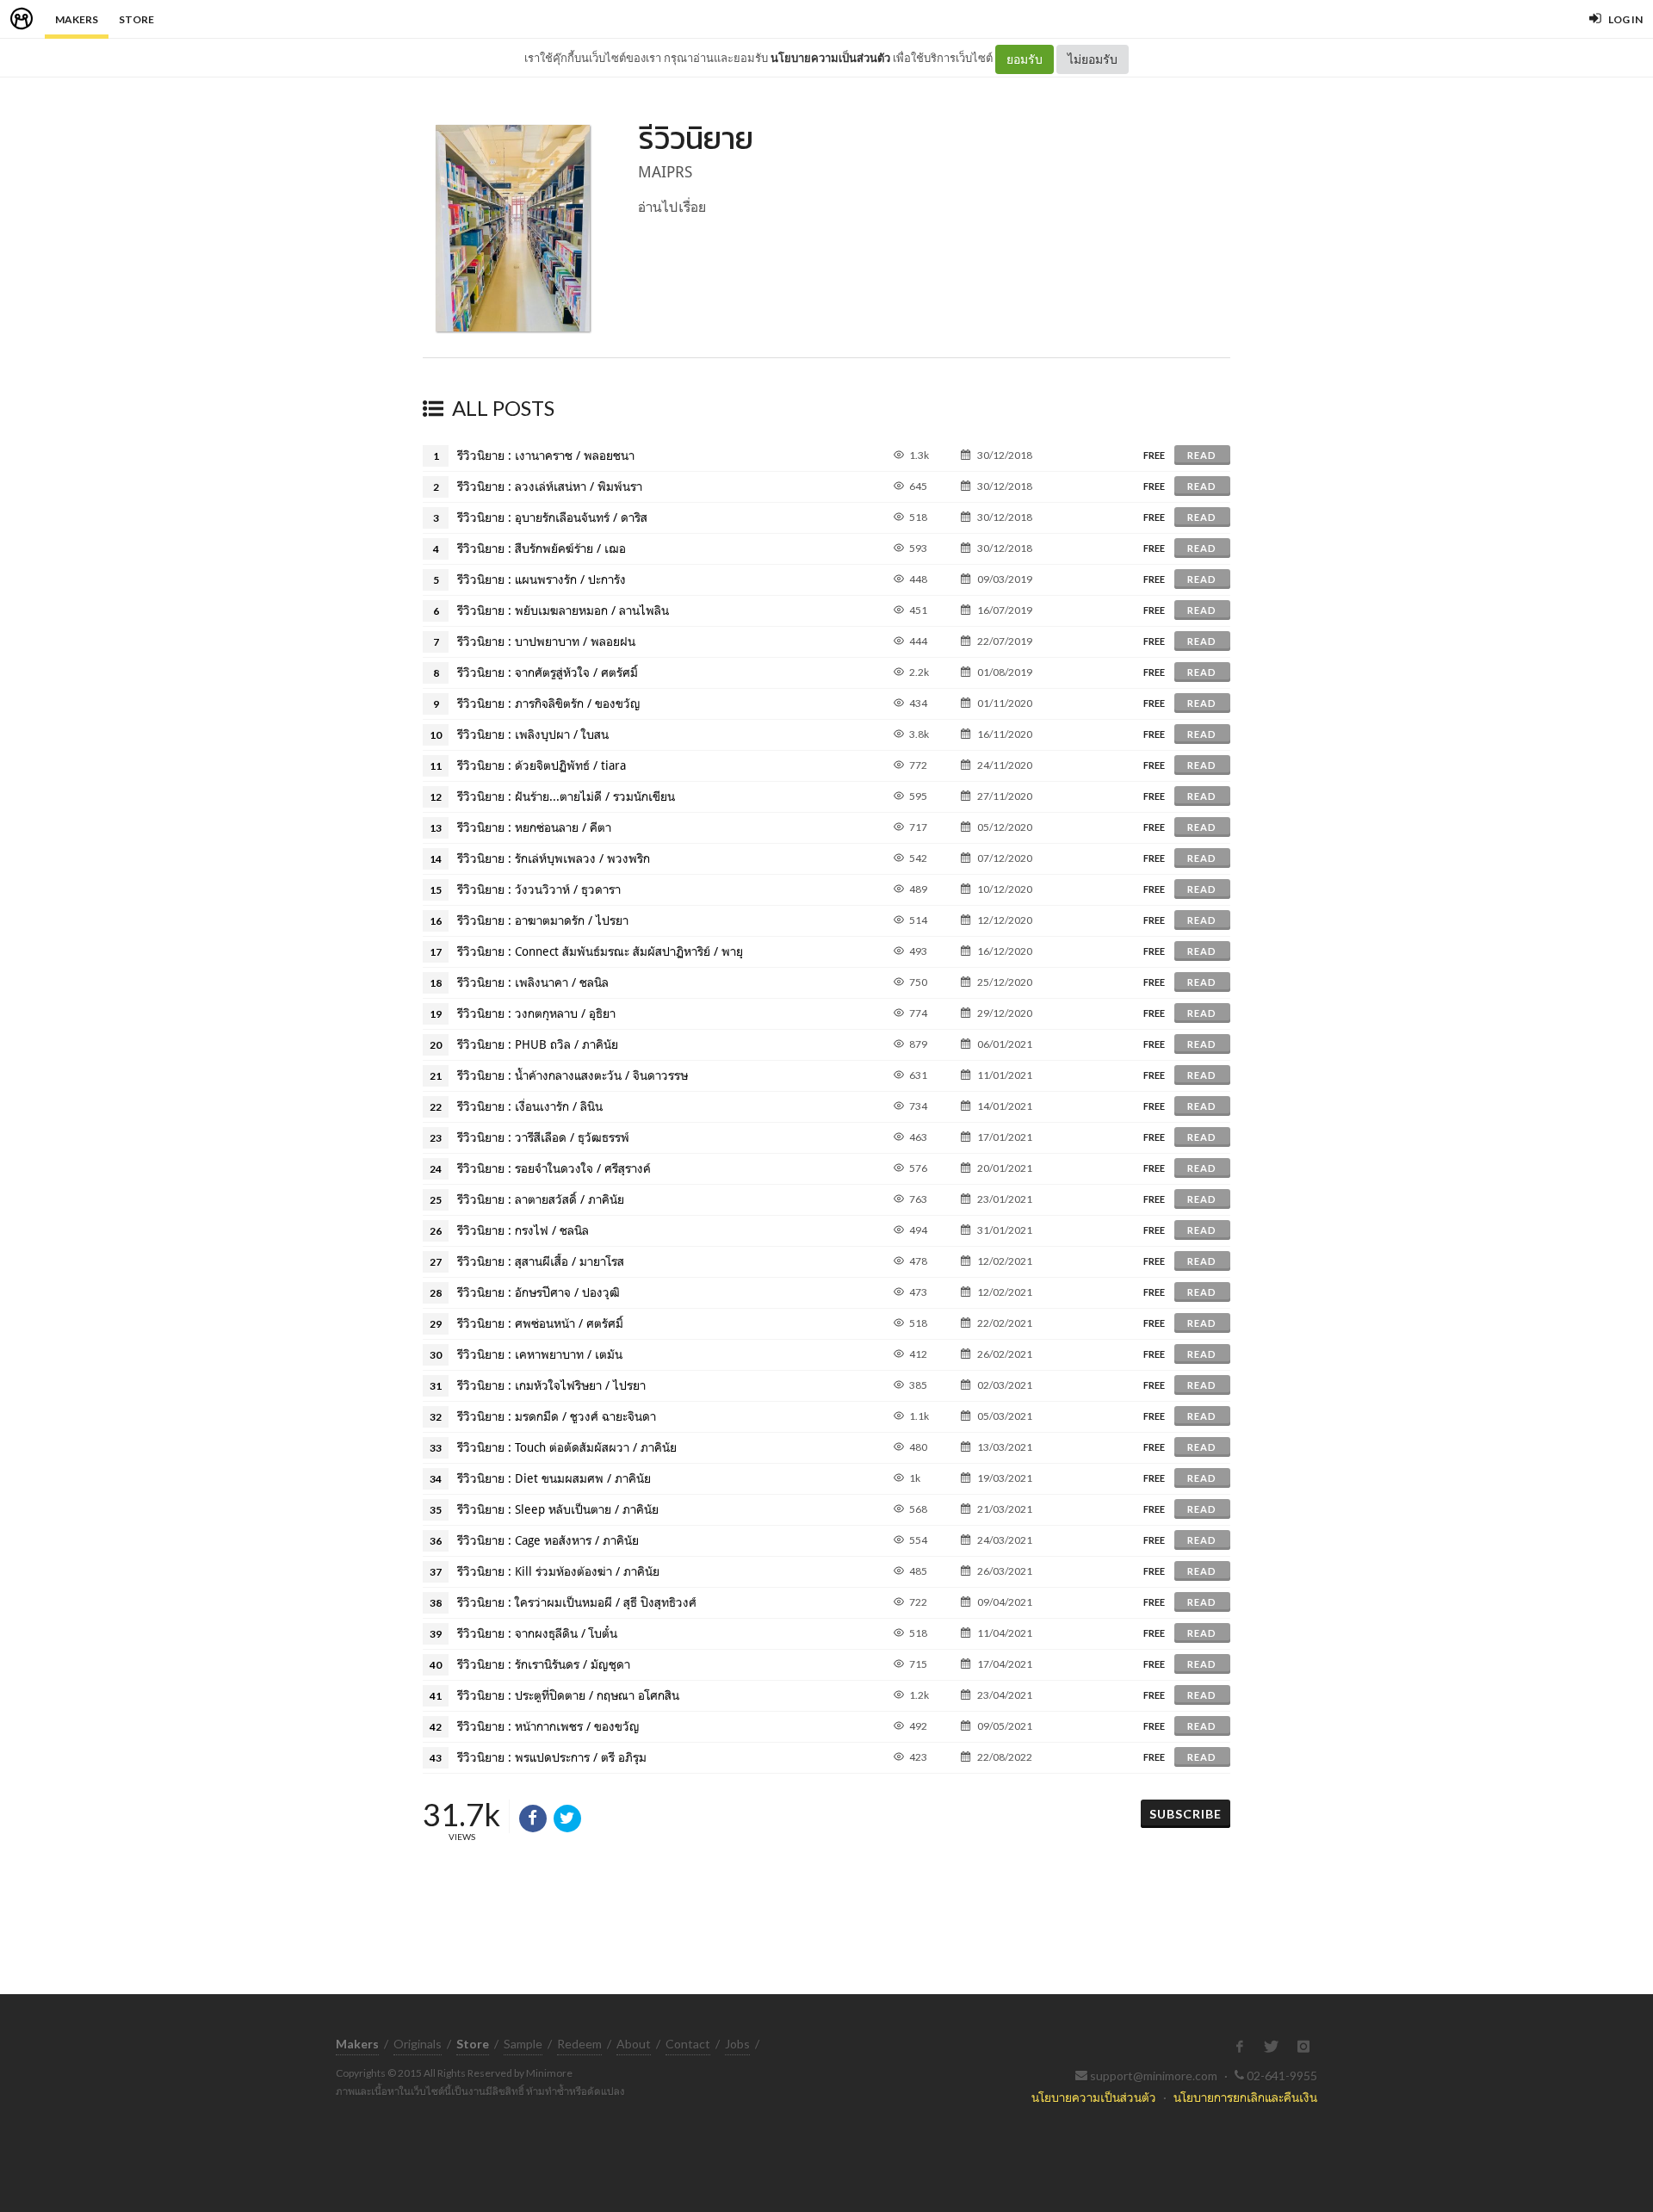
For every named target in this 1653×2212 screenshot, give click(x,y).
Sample (523, 2044)
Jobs (737, 2044)
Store (136, 19)
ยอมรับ (1025, 59)
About (634, 2044)
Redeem (579, 2044)
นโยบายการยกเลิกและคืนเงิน (1245, 2097)
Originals (418, 2044)
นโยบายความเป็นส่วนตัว (830, 58)
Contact (688, 2044)
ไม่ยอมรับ (1093, 59)
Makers (77, 19)
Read (1202, 455)
